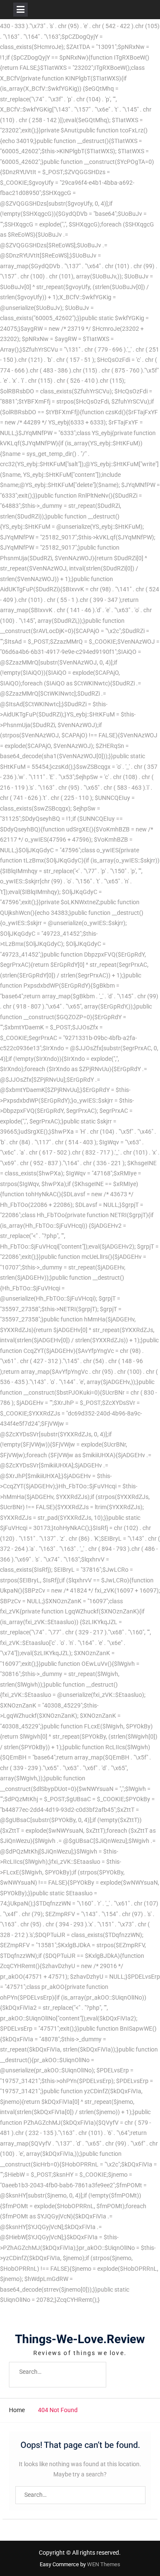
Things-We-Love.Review (80, 2340)
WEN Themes (104, 2564)
